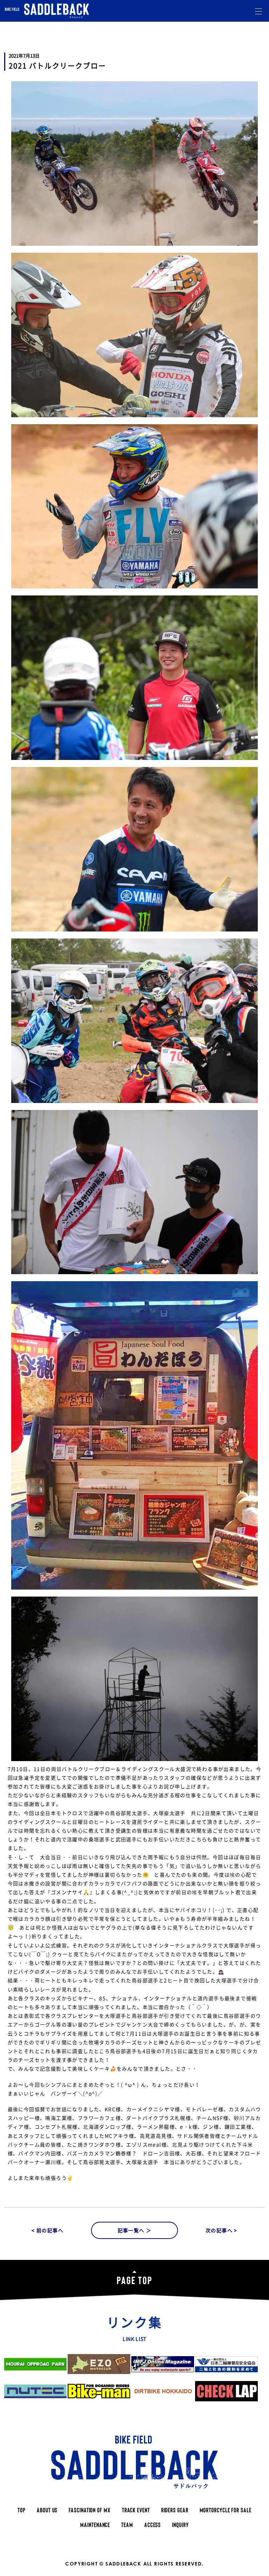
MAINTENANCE (95, 2525)
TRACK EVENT (136, 2510)
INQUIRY (180, 2525)
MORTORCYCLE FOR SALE (226, 2510)
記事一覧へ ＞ (135, 2230)
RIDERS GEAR (175, 2510)
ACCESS (153, 2525)
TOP (22, 2510)
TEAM (127, 2525)
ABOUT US (47, 2510)
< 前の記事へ (47, 2230)
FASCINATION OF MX (89, 2510)
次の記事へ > (222, 2230)
